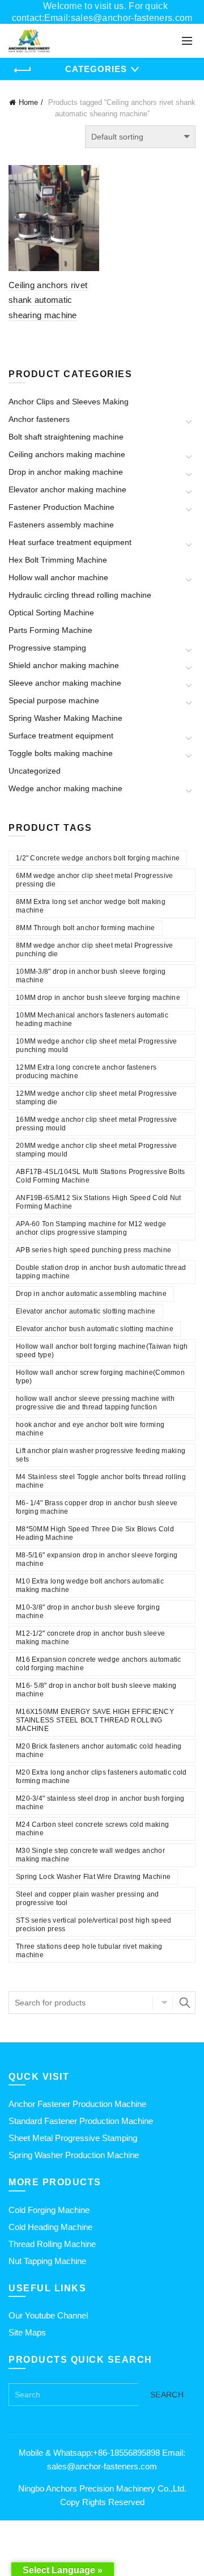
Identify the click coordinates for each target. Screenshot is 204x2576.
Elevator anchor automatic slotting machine (86, 1311)
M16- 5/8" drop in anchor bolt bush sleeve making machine (96, 1690)
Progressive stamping (47, 648)
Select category (163, 2003)
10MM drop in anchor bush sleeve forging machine (98, 998)
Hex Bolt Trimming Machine (58, 560)
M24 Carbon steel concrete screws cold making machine (92, 1829)
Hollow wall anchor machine (58, 577)
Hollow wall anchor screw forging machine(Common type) (100, 1377)
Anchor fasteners (39, 419)
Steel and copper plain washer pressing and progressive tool (88, 1899)
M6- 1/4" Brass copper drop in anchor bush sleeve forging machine (97, 1507)
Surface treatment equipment (61, 736)
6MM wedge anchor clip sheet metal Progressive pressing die (95, 880)
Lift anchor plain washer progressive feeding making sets (101, 1455)
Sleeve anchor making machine (65, 683)
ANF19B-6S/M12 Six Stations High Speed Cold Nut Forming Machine (99, 1202)
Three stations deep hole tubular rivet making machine (89, 1951)
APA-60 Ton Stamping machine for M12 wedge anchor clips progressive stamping (91, 1228)
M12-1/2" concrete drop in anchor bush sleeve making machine (90, 1638)
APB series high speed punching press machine (93, 1250)
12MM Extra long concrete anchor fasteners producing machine (86, 1072)
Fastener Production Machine (61, 507)
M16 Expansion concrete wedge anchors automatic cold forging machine (99, 1664)
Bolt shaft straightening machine (66, 437)
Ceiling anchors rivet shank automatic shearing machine (48, 300)
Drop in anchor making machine (66, 472)
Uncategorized (35, 771)
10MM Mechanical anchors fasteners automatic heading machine (92, 1019)
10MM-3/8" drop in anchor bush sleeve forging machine (91, 976)
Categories (96, 69)
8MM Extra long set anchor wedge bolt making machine (91, 906)
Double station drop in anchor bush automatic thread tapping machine (101, 1272)
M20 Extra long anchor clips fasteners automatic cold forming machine (101, 1777)
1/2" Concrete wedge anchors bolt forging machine (98, 858)
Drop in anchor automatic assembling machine (91, 1294)
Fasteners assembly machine (61, 525)
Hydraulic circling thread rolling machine (80, 595)
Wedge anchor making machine (65, 788)
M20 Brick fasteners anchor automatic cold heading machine (99, 1751)
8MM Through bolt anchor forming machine (86, 928)
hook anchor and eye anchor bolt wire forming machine (90, 1429)
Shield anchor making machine (64, 665)
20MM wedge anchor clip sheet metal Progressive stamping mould (97, 1150)
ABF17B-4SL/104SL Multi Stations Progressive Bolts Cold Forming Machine (101, 1176)
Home (28, 102)
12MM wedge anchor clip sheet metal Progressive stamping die (97, 1098)
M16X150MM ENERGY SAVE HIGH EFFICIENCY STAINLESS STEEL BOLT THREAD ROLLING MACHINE (95, 1720)
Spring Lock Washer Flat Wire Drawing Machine (93, 1877)
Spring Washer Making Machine (65, 718)
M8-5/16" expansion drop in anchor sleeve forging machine (97, 1559)
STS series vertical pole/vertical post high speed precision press (94, 1925)
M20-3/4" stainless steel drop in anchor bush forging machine (100, 1803)
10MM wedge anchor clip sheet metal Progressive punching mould (97, 1046)
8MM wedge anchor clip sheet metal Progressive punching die (95, 950)
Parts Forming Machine (50, 630)
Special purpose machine (54, 700)
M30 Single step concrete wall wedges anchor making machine (90, 1855)
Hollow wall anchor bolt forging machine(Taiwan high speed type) (102, 1351)
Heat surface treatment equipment (70, 542)
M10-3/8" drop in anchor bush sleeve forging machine (88, 1612)
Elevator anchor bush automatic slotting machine (95, 1329)
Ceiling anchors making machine (67, 454)
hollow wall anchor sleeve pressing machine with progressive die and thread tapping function (95, 1403)
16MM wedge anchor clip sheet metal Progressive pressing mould (97, 1124)
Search (184, 2003)
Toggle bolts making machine (61, 753)
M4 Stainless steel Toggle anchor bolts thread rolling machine (101, 1481)
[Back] (23, 70)
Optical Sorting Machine (51, 613)
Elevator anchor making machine (67, 489)
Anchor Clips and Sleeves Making (69, 402)
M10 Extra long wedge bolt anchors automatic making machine (90, 1585)
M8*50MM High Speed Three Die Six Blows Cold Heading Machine (95, 1533)
